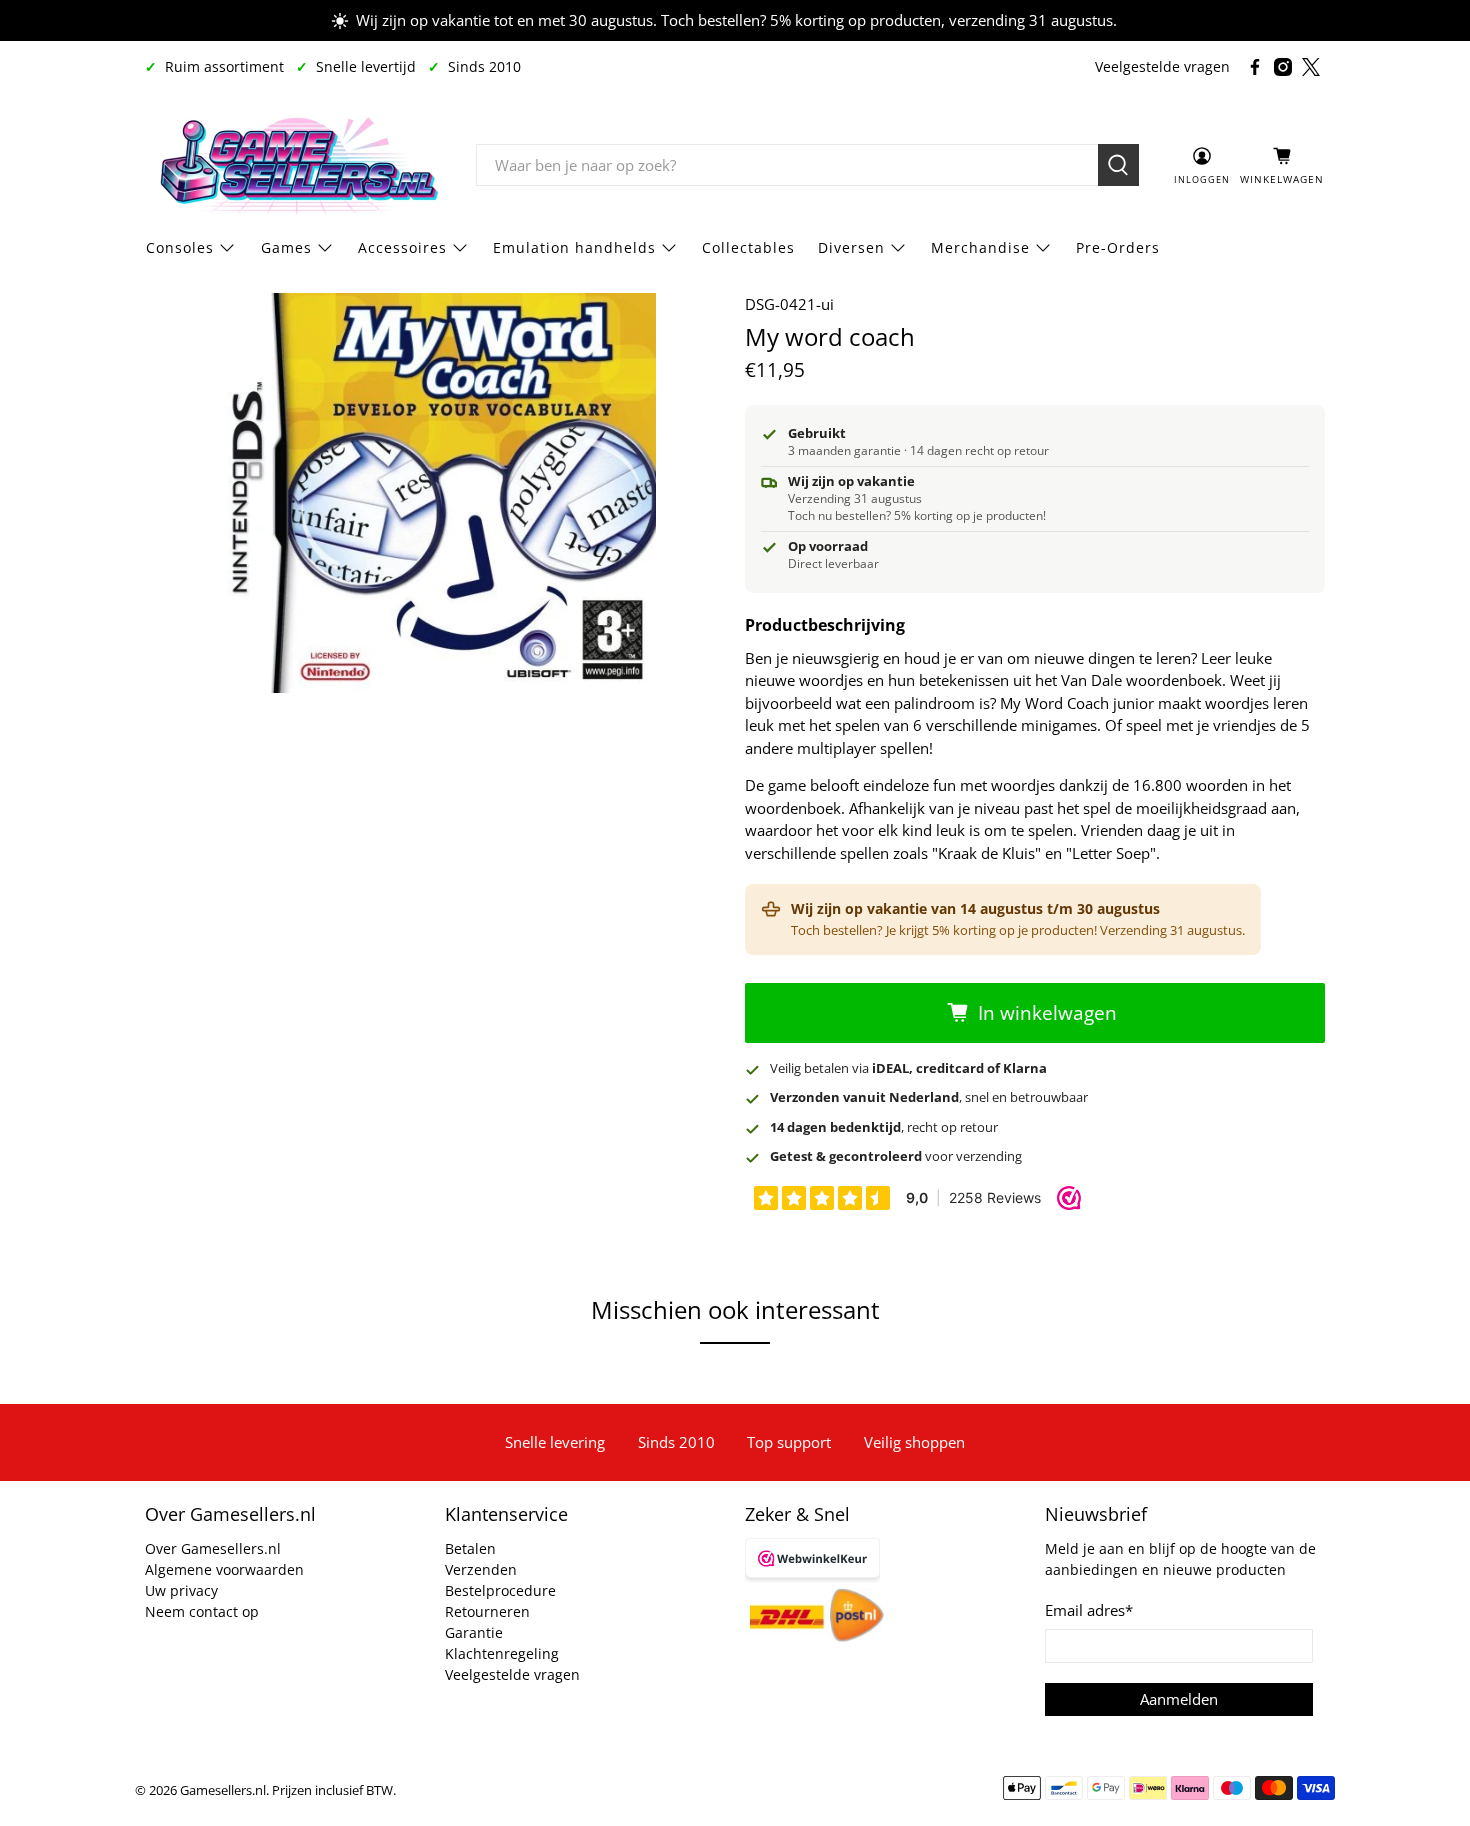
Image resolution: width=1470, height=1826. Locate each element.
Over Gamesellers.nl (213, 1548)
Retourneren (487, 1611)
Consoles (180, 247)
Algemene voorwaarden (224, 1569)
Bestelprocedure (500, 1590)
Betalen (470, 1548)
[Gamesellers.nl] (296, 165)
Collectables (748, 247)
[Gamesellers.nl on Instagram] (1283, 67)
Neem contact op (202, 1611)
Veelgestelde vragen (1162, 66)
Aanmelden (1179, 1699)
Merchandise (980, 247)
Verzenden (481, 1569)
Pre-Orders (1118, 247)
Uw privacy (181, 1590)
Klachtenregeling (502, 1653)
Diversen (851, 247)
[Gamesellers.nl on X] (1311, 67)
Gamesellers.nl (223, 1790)
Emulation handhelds (574, 247)
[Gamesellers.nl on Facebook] (1255, 67)
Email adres (1089, 1610)
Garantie (474, 1632)
